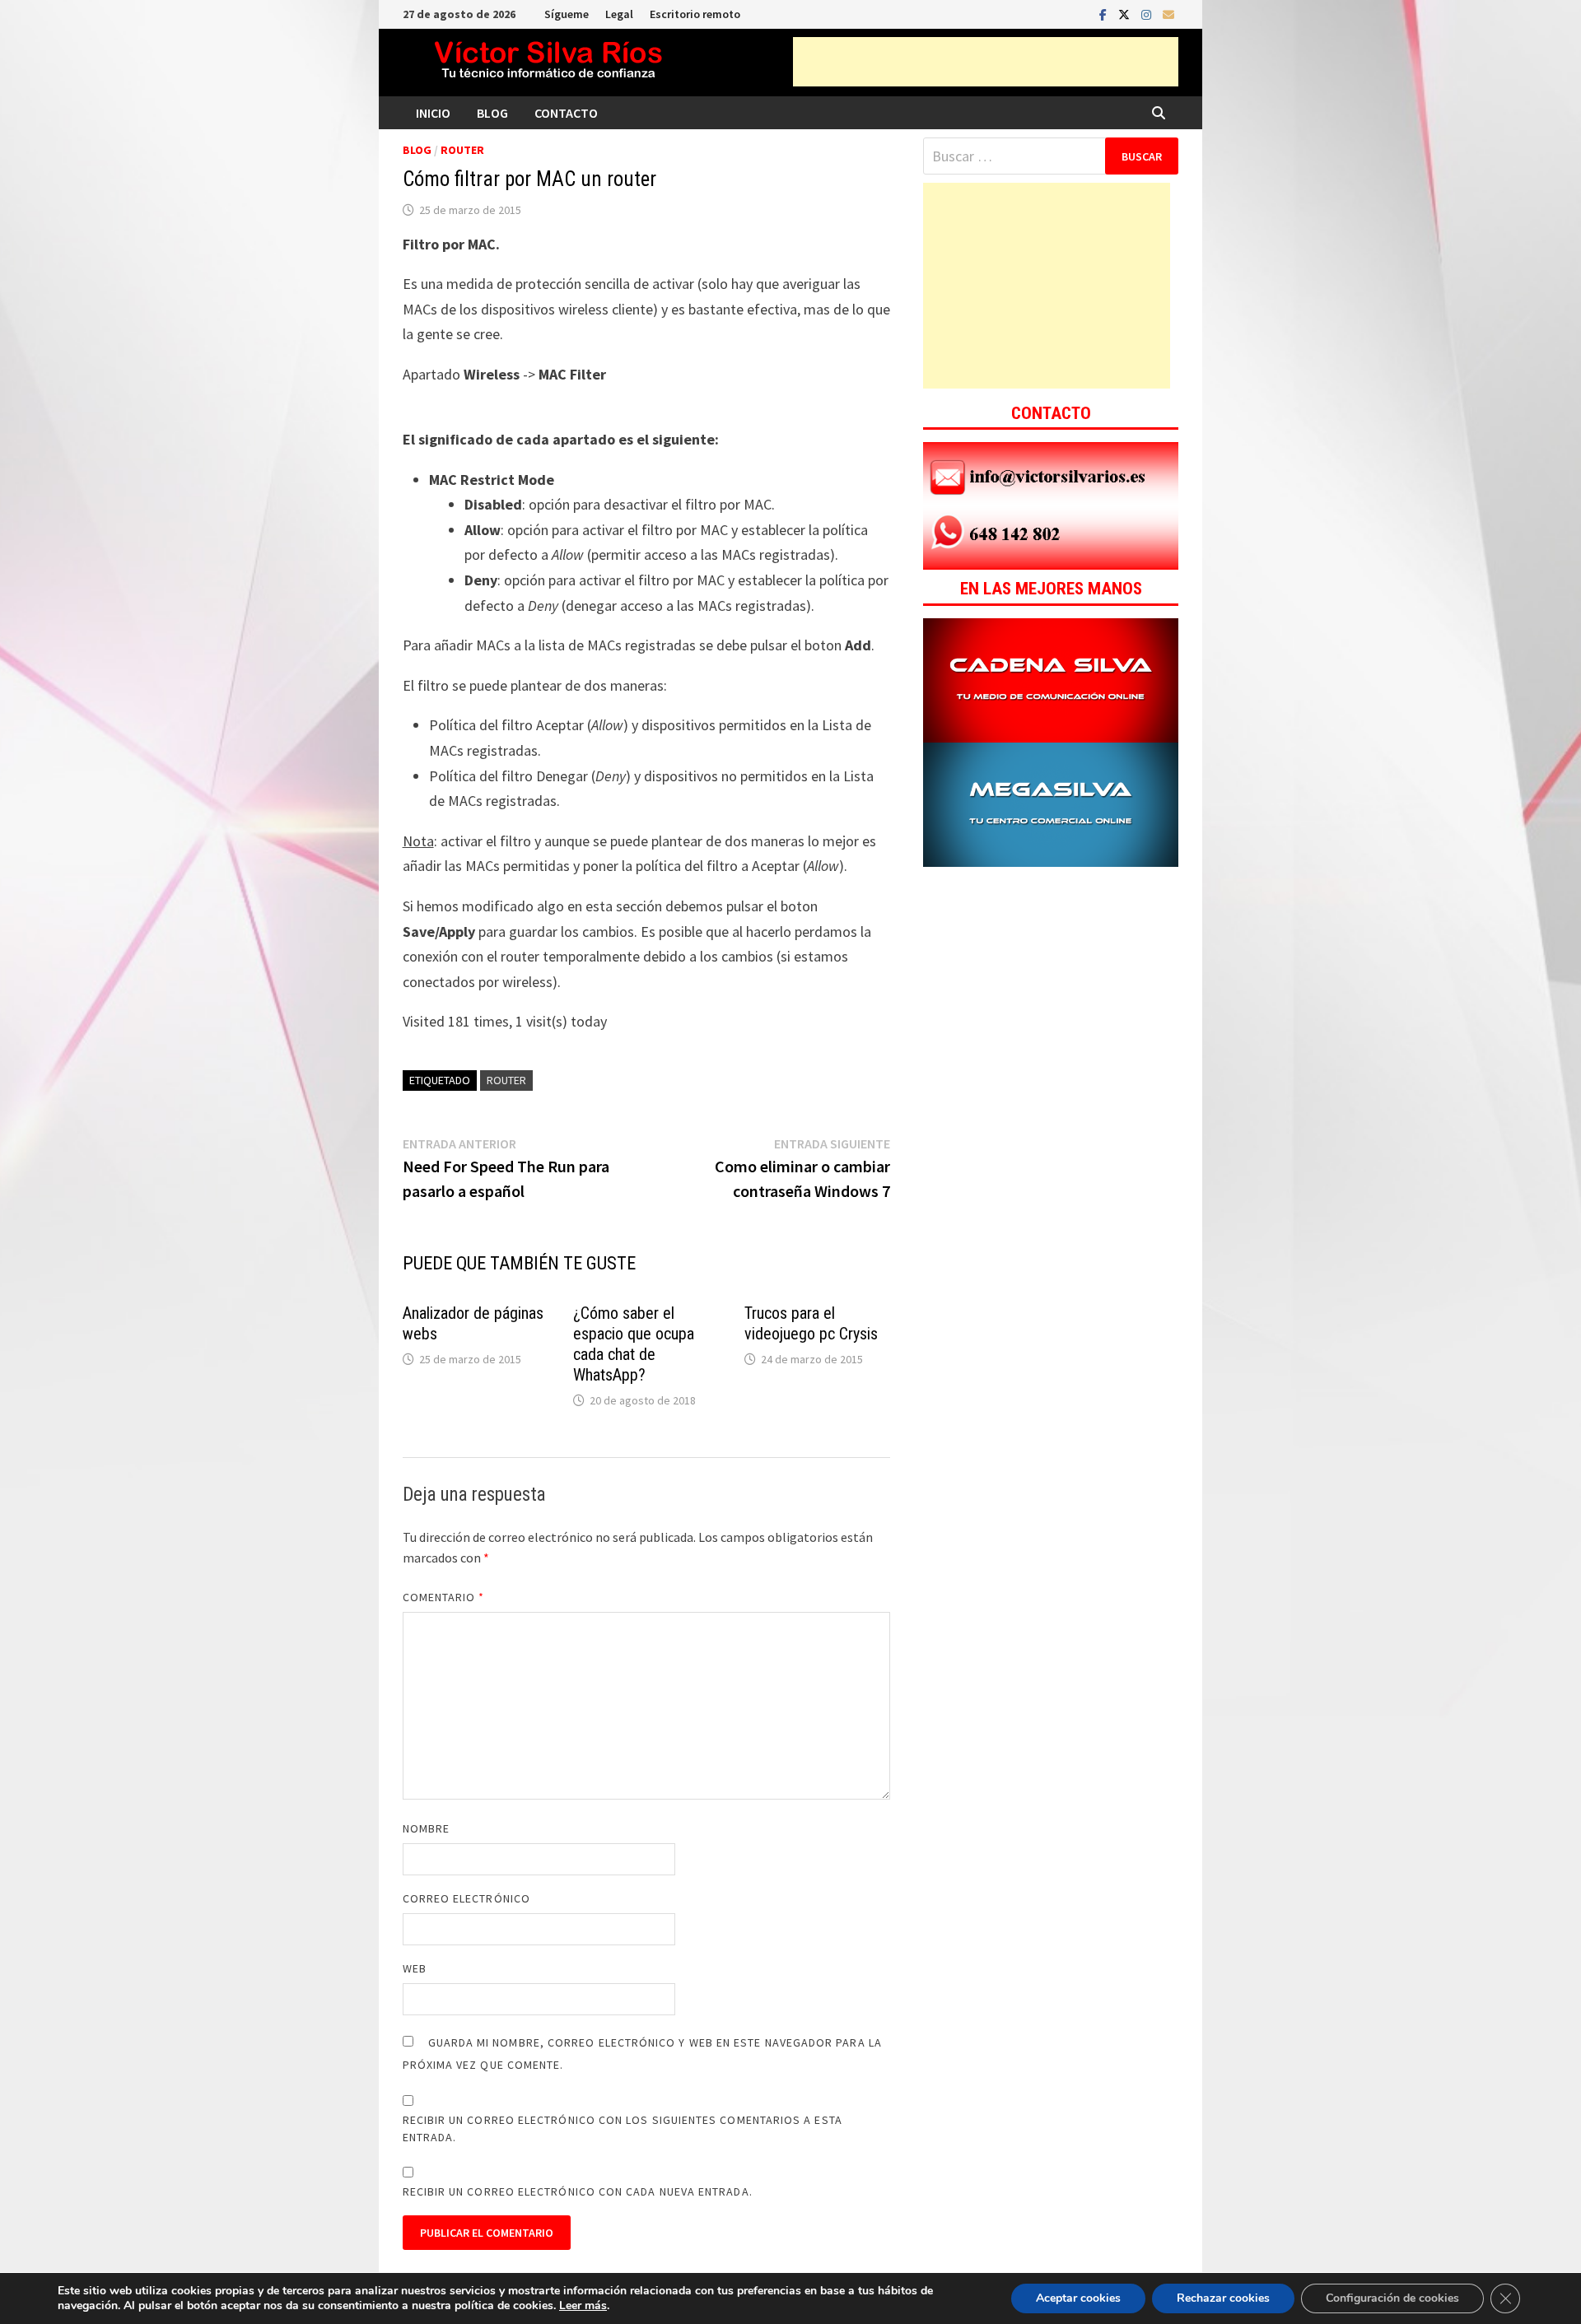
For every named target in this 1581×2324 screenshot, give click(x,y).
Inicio (433, 113)
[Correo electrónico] (1168, 14)
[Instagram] (1148, 14)
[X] (1126, 14)
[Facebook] (1105, 14)
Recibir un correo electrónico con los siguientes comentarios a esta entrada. (623, 2128)
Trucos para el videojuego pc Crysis (811, 1323)
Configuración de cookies (1392, 2298)
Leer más (583, 2305)
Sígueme (567, 14)
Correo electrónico (466, 1898)
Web (415, 1968)
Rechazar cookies (1223, 2298)
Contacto (566, 113)
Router (462, 150)
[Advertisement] (986, 62)
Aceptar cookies (1078, 2298)
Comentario (444, 1597)
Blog (492, 113)
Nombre (426, 1828)
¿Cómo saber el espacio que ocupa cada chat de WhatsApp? (634, 1344)
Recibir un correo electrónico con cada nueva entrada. (578, 2191)
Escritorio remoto (695, 14)
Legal (619, 14)
